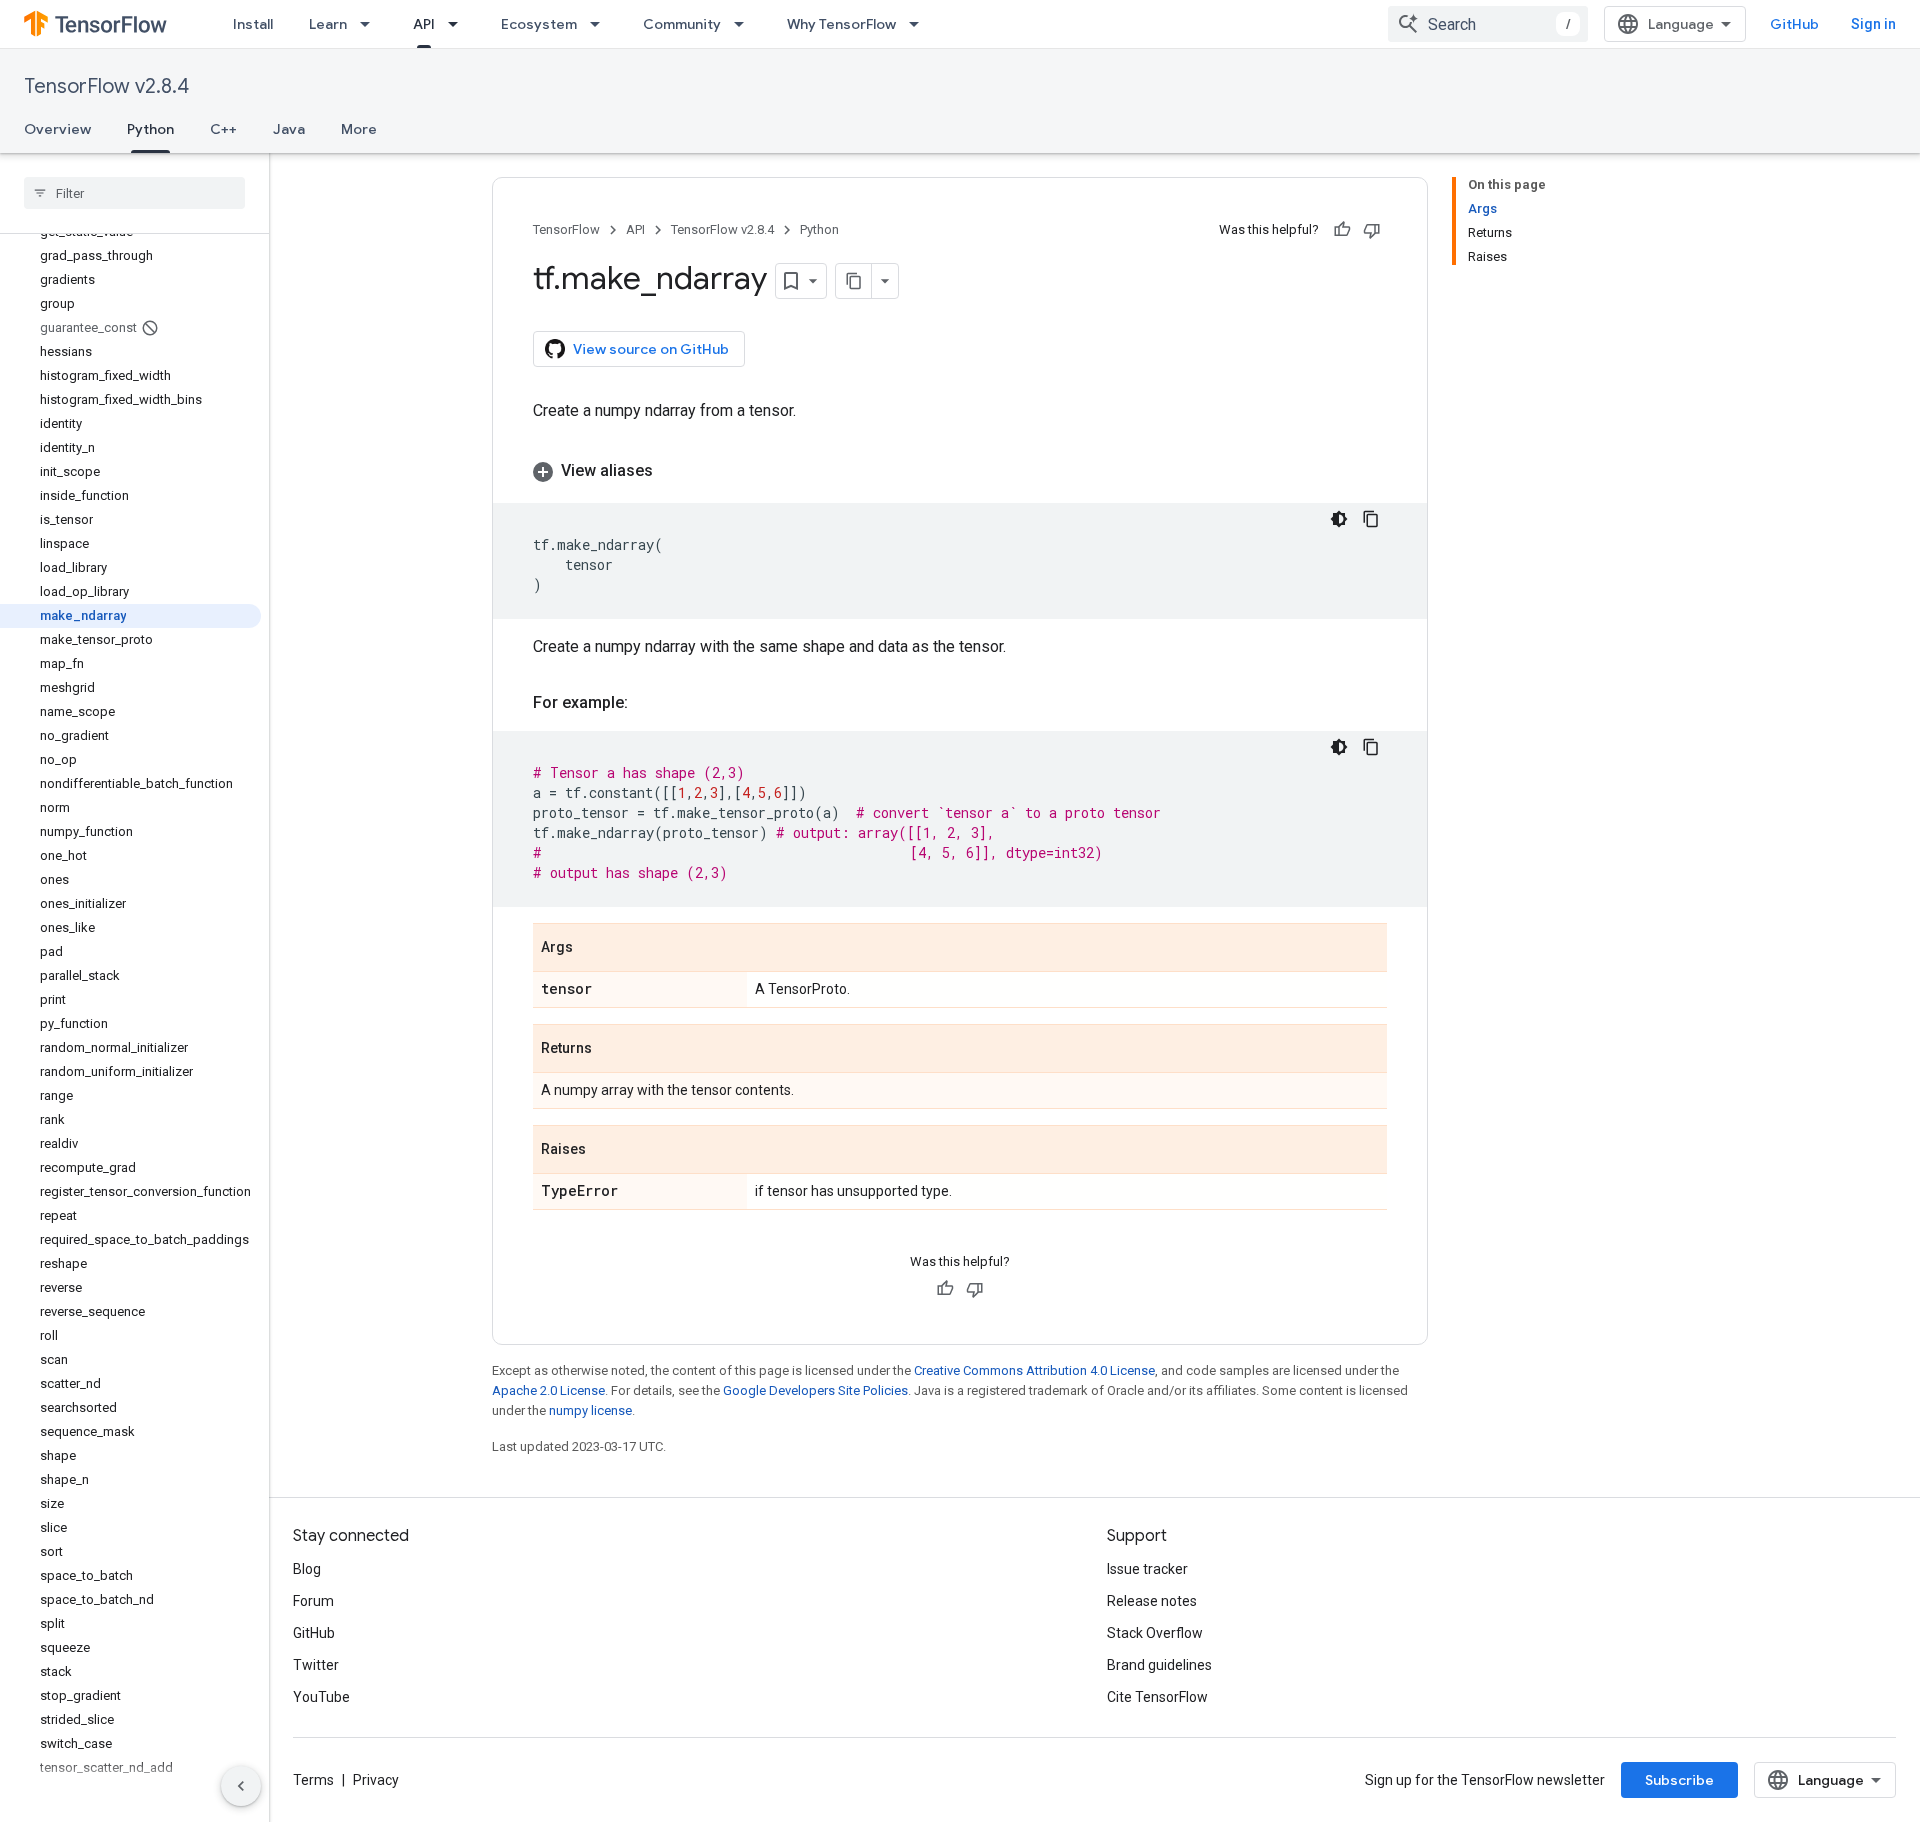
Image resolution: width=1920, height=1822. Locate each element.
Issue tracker (1147, 1569)
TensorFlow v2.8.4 (106, 86)
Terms (313, 1780)
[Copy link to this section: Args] (593, 949)
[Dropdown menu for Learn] (371, 24)
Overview (57, 129)
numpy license (590, 1410)
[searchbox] (134, 193)
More (359, 129)
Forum (313, 1601)
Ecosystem (539, 24)
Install (253, 24)
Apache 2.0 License (548, 1390)
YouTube (321, 1697)
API (424, 24)
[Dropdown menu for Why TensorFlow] (920, 24)
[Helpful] (1342, 230)
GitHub (1794, 24)
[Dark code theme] (1339, 519)
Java (289, 129)
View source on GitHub (651, 349)
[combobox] (1488, 24)
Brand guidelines (1159, 1665)
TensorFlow (566, 229)
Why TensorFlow (841, 24)
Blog (307, 1569)
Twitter (316, 1665)
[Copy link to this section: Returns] (612, 1050)
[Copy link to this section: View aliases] (673, 471)
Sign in (1873, 24)
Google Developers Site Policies (815, 1390)
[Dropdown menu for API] (459, 24)
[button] (960, 471)
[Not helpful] (1372, 230)
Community (682, 24)
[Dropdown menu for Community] (745, 24)
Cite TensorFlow (1157, 1697)
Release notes (1152, 1601)
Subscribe (1679, 1780)
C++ (223, 129)
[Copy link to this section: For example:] (648, 703)
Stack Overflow (1155, 1633)
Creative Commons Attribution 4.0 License (1034, 1370)
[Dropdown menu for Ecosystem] (601, 24)
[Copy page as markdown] (854, 281)
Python (150, 129)
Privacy (376, 1780)
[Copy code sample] (1371, 519)
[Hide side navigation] (241, 1786)
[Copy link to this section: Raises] (606, 1151)
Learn (328, 24)
